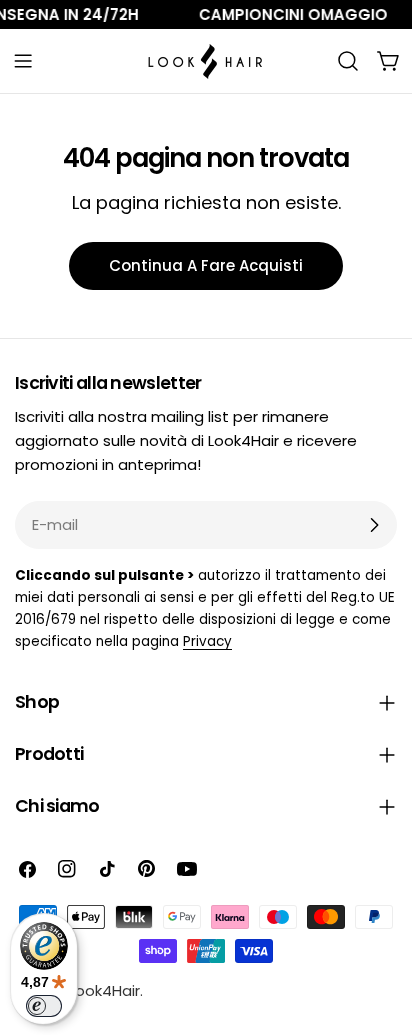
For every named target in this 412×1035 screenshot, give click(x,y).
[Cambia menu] (23, 61)
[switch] (44, 1006)
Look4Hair (104, 990)
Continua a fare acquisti (206, 265)
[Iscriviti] (374, 525)
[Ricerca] (348, 61)
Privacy (207, 641)
